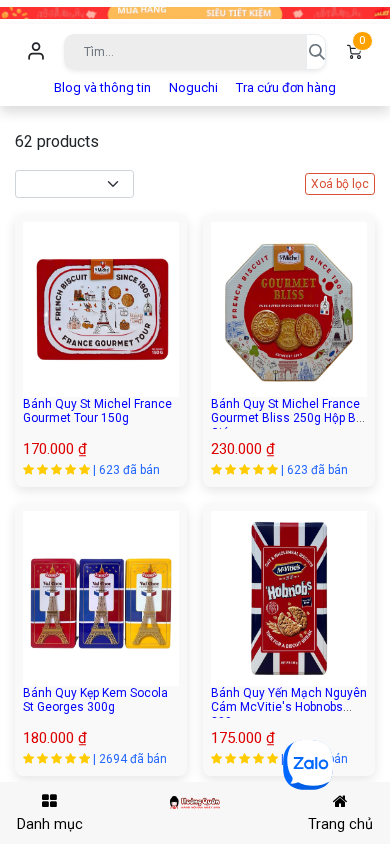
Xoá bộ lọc (340, 184)
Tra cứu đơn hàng (286, 87)
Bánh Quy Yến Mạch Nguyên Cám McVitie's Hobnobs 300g (289, 707)
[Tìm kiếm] (316, 52)
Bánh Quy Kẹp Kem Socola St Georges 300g (95, 700)
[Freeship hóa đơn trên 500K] (195, 11)
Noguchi (193, 87)
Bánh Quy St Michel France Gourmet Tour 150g (97, 411)
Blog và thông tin (102, 87)
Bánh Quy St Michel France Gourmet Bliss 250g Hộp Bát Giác (289, 418)
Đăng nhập (36, 52)
